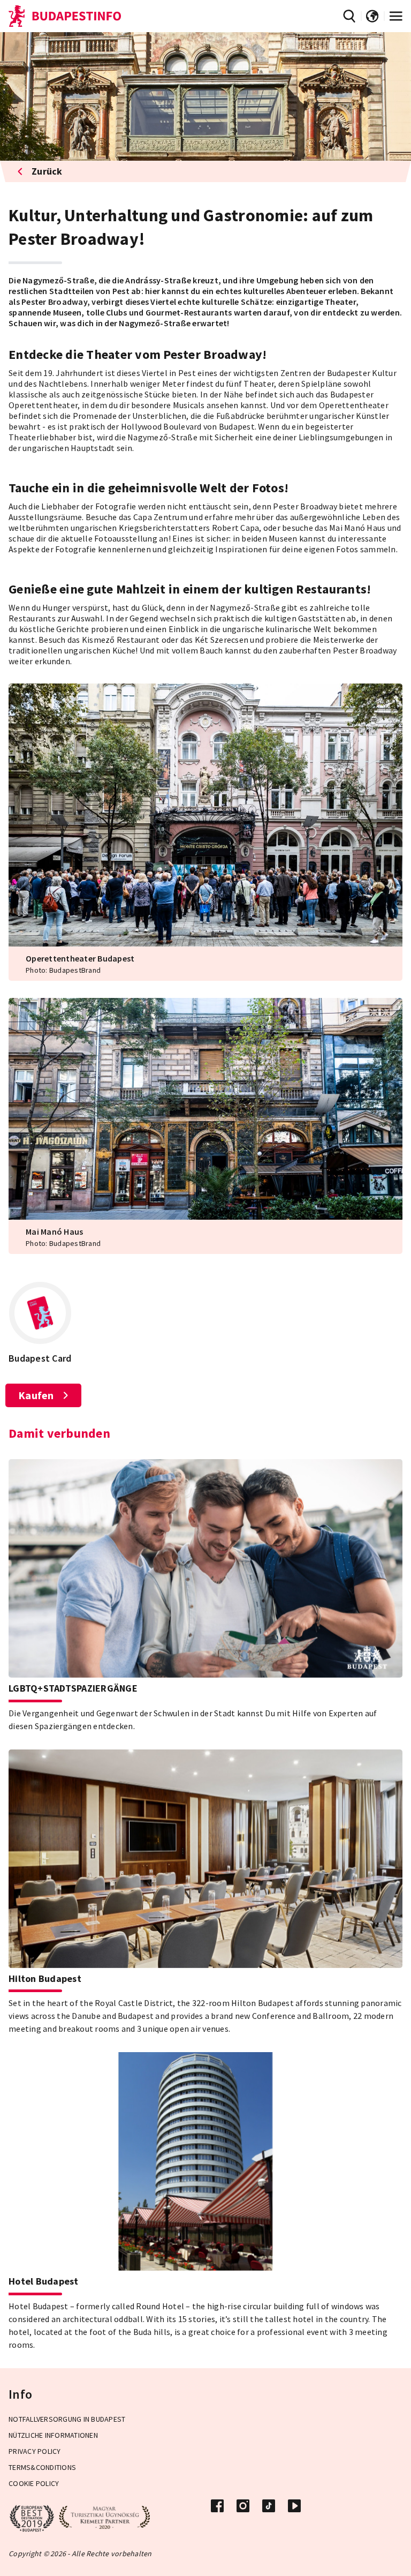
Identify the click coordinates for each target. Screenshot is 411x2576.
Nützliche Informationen (53, 2435)
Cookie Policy (34, 2483)
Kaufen (36, 1395)
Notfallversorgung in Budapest (67, 2419)
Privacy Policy (35, 2451)
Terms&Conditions (42, 2467)
